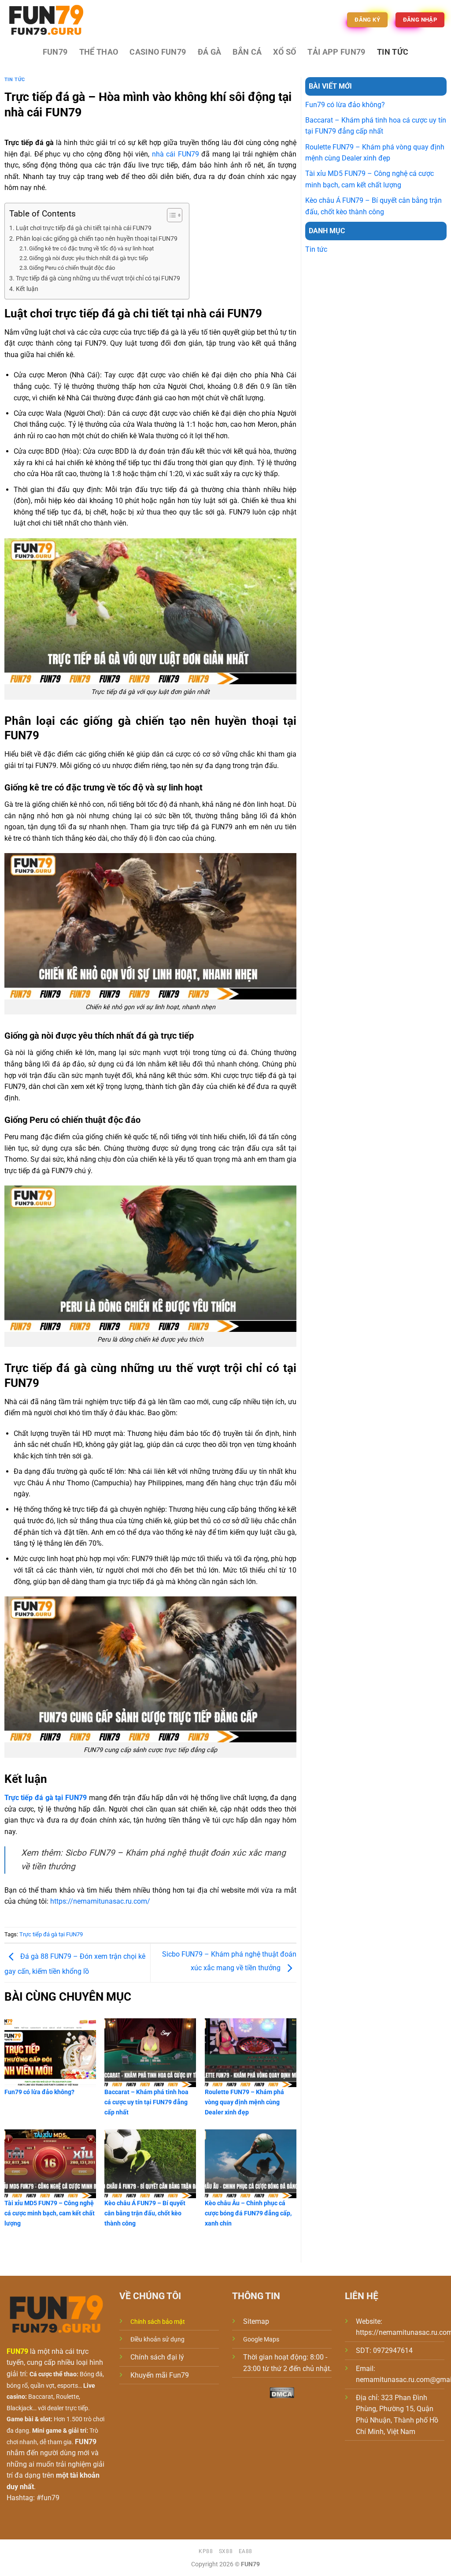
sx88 (226, 2551)
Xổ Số (285, 52)
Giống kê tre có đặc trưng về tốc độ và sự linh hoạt (92, 248)
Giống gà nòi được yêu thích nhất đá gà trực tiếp (89, 258)
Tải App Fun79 (336, 52)
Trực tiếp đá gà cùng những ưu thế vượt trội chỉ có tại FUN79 (98, 278)
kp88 (206, 2551)
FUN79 (55, 52)
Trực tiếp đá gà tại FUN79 (51, 1934)
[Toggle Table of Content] (170, 215)
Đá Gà (210, 52)
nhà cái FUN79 (176, 154)
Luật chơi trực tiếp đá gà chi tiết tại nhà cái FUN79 (84, 228)
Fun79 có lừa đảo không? (345, 105)
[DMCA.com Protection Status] (282, 2392)
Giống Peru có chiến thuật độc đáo (72, 268)
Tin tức (393, 52)
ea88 (246, 2551)
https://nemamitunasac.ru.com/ (100, 1901)
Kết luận (27, 289)
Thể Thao (99, 52)
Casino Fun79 (158, 52)
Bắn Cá (247, 52)
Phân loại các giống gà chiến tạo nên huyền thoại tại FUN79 (97, 239)
